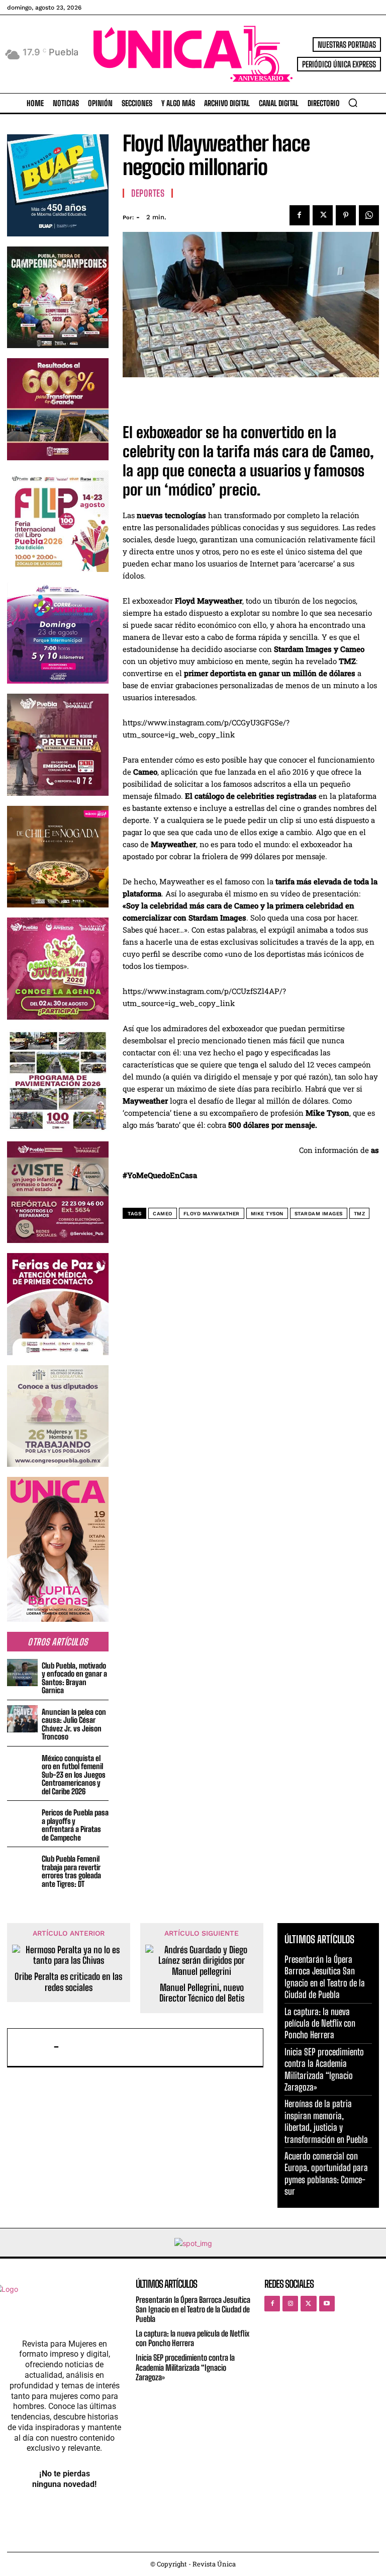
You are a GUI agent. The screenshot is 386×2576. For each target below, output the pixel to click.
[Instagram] (290, 2304)
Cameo (163, 1214)
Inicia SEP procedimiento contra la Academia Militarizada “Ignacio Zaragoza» (185, 2367)
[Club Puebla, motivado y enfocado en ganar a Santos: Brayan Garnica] (22, 1673)
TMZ (360, 1214)
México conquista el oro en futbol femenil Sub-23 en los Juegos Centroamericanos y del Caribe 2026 (74, 1775)
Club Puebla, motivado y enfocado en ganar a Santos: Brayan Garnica (74, 1678)
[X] (323, 215)
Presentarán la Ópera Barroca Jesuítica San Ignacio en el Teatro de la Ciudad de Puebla (325, 1977)
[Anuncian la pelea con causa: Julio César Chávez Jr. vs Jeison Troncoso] (22, 1719)
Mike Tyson (267, 1214)
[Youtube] (327, 2304)
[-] (33, 2047)
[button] (353, 103)
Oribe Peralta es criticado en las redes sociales (68, 1982)
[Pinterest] (346, 215)
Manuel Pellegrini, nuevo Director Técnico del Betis (202, 1993)
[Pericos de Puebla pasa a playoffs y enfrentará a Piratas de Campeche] (22, 1820)
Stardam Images (319, 1214)
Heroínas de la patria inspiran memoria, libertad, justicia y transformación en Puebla (326, 2121)
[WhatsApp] (369, 215)
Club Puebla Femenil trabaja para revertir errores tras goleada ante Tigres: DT (71, 1871)
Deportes (148, 193)
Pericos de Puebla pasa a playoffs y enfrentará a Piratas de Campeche (75, 1825)
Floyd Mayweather (212, 1214)
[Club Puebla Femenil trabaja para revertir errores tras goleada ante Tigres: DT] (22, 1866)
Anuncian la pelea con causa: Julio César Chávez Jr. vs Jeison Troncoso (74, 1724)
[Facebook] (300, 215)
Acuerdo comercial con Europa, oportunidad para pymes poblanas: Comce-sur (326, 2174)
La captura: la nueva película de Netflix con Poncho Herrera (320, 2023)
